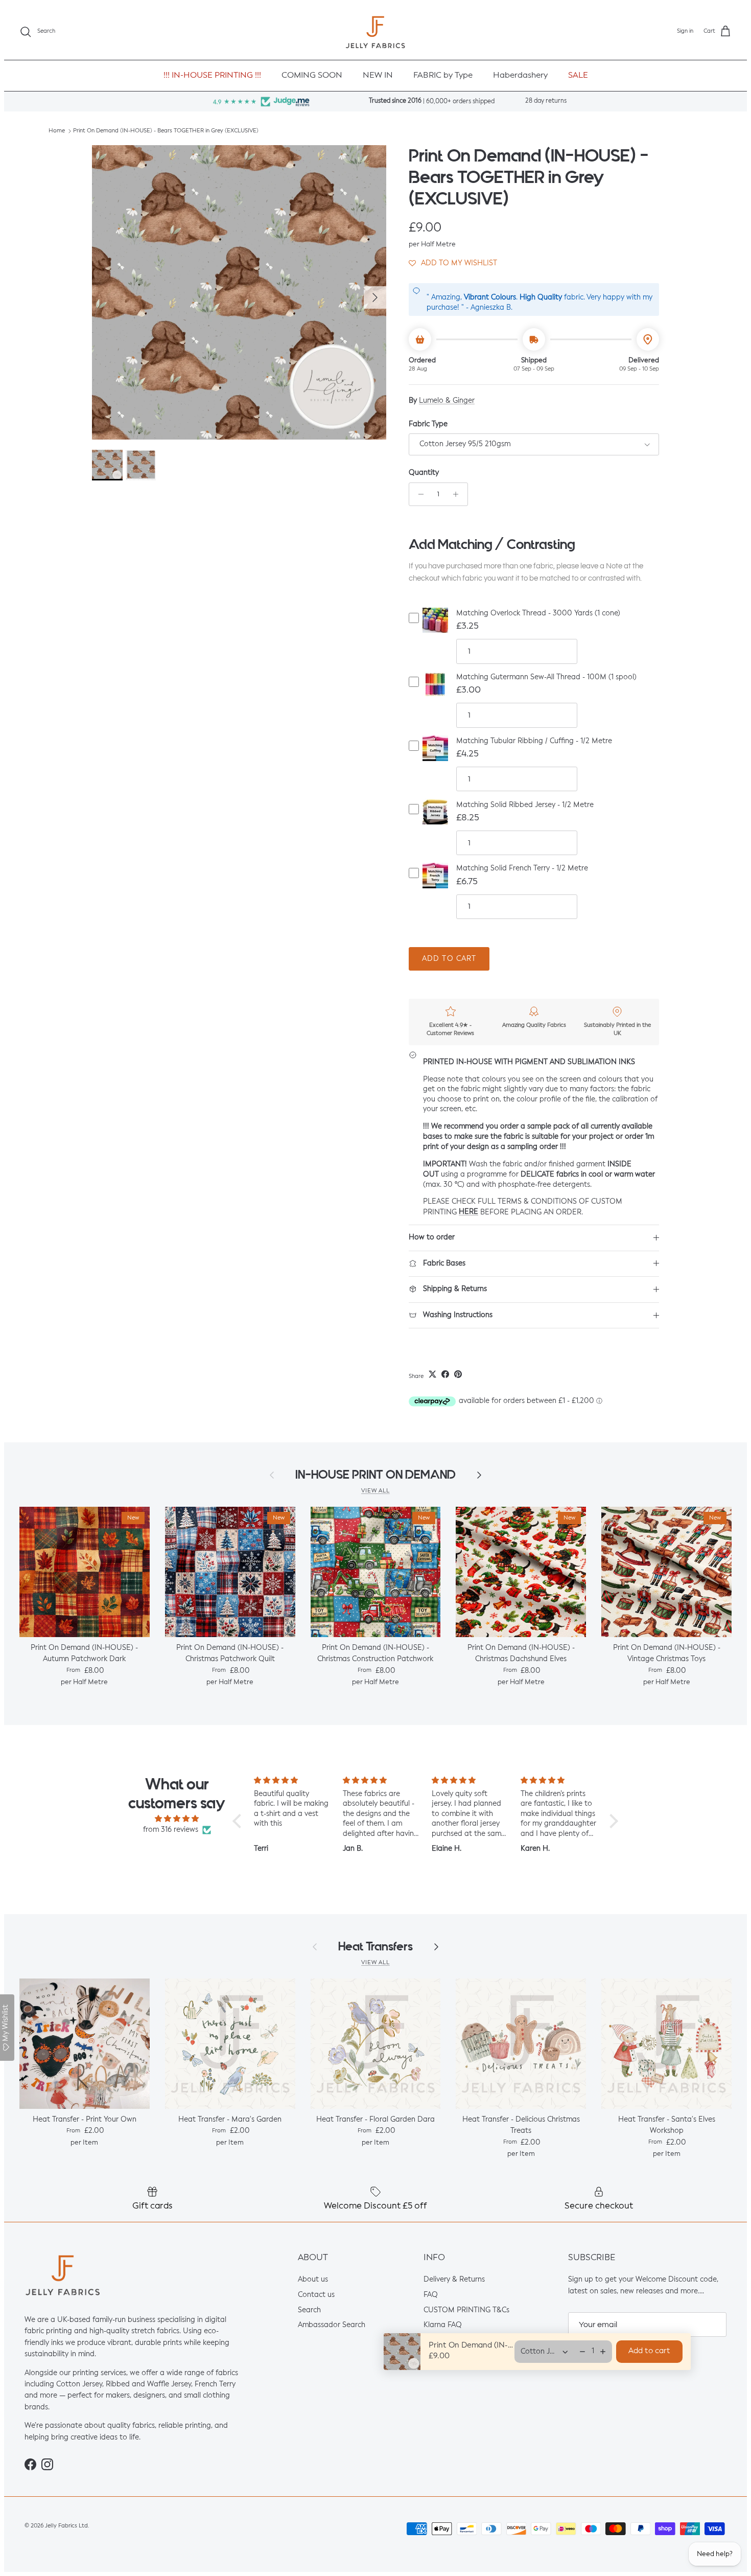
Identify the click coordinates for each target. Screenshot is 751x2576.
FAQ (431, 2295)
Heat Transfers (375, 1947)
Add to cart (449, 959)
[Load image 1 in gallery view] (239, 292)
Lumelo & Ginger (447, 401)
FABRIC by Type (443, 76)
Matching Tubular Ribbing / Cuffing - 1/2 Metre (534, 741)
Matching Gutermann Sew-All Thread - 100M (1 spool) (546, 677)
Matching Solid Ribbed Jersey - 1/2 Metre (525, 805)
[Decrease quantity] (418, 494)
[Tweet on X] (432, 1374)
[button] (453, 263)
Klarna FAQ (443, 2325)
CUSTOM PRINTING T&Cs (466, 2310)
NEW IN (378, 76)
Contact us (316, 2295)
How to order (432, 1237)
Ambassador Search (332, 2325)
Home (57, 131)
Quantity (424, 473)
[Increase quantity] (459, 494)
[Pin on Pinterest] (458, 1374)
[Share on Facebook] (445, 1374)
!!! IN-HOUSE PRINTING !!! (212, 76)
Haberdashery (520, 76)
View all (375, 1491)
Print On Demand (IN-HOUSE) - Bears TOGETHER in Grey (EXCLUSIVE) (166, 131)
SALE (578, 76)
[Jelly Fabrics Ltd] (375, 32)
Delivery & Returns (454, 2280)
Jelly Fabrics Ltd (66, 2526)
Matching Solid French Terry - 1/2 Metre (522, 868)
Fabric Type (428, 424)
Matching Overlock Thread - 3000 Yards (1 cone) (538, 613)
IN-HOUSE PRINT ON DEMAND (375, 1475)
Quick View (435, 628)
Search (309, 2310)
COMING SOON (312, 76)
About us (313, 2280)
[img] (177, 1819)
